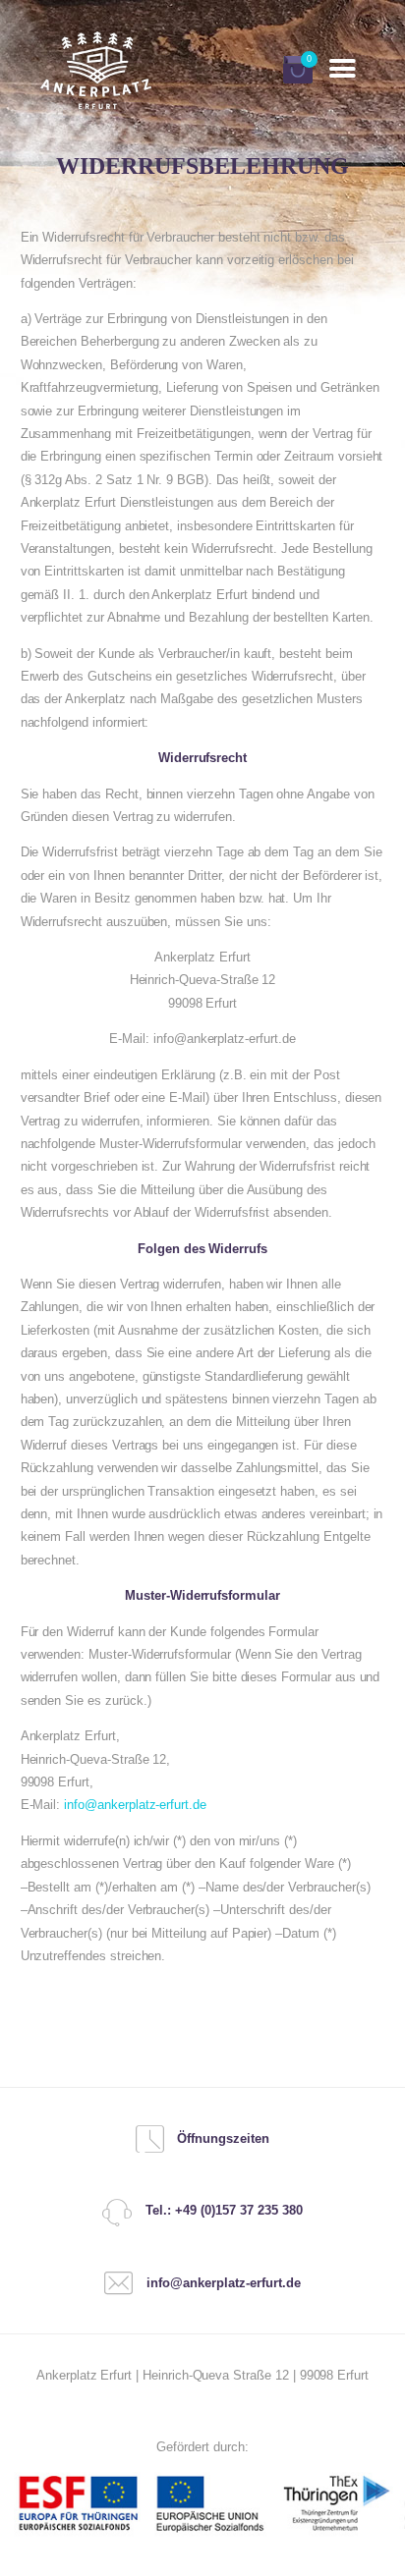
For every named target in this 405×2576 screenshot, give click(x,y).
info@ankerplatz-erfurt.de (135, 1805)
